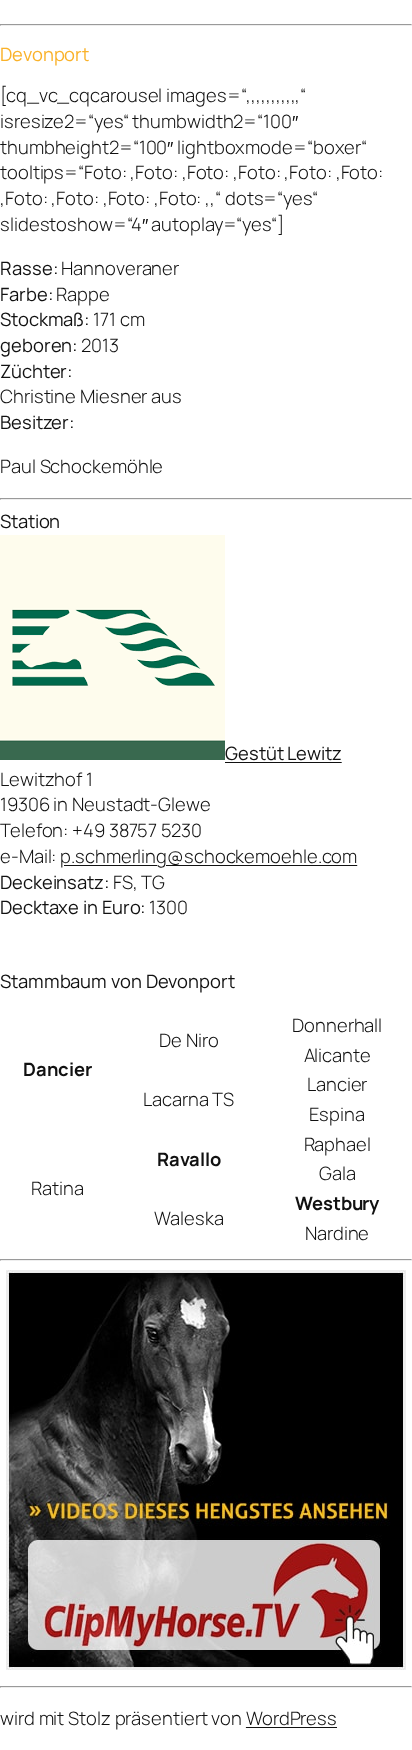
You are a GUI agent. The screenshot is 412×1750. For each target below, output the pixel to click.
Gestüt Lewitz (283, 753)
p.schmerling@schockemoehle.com (208, 856)
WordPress (291, 1718)
